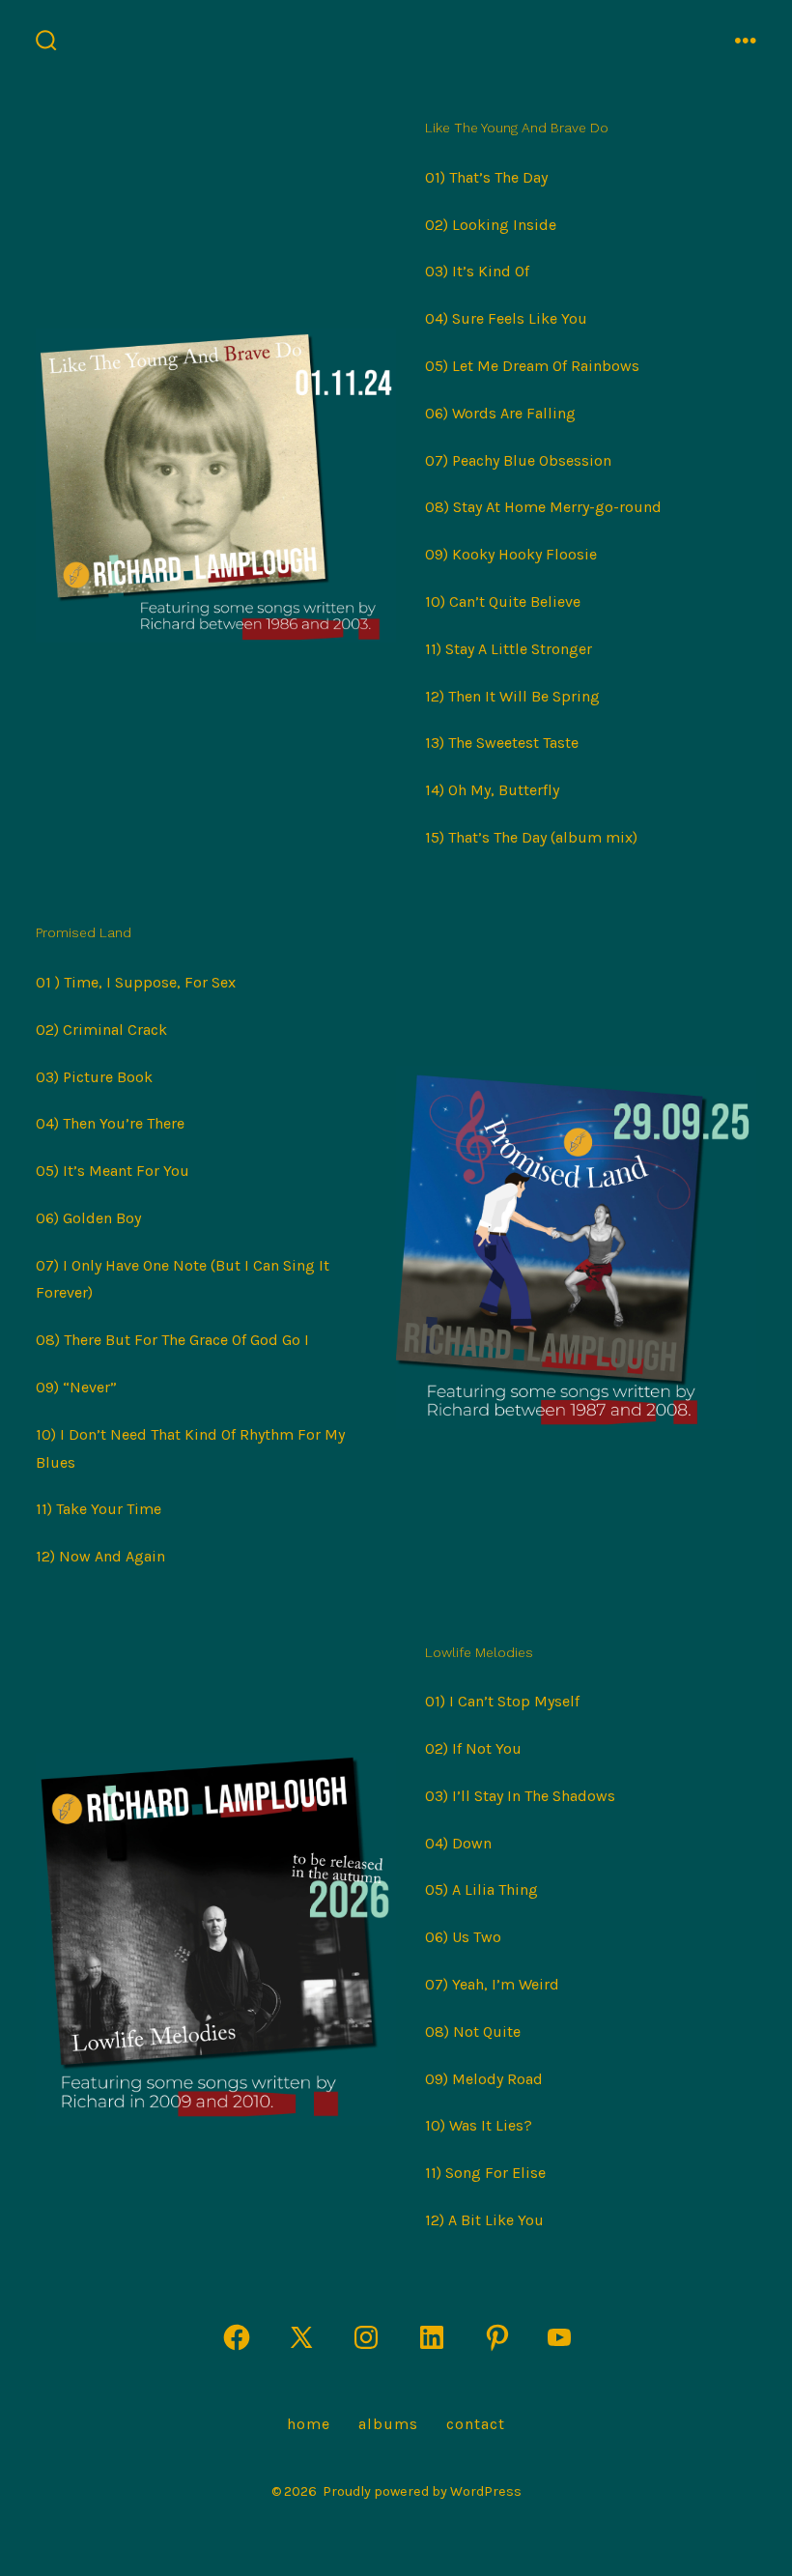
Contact (476, 2424)
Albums (388, 2424)
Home (309, 2424)
